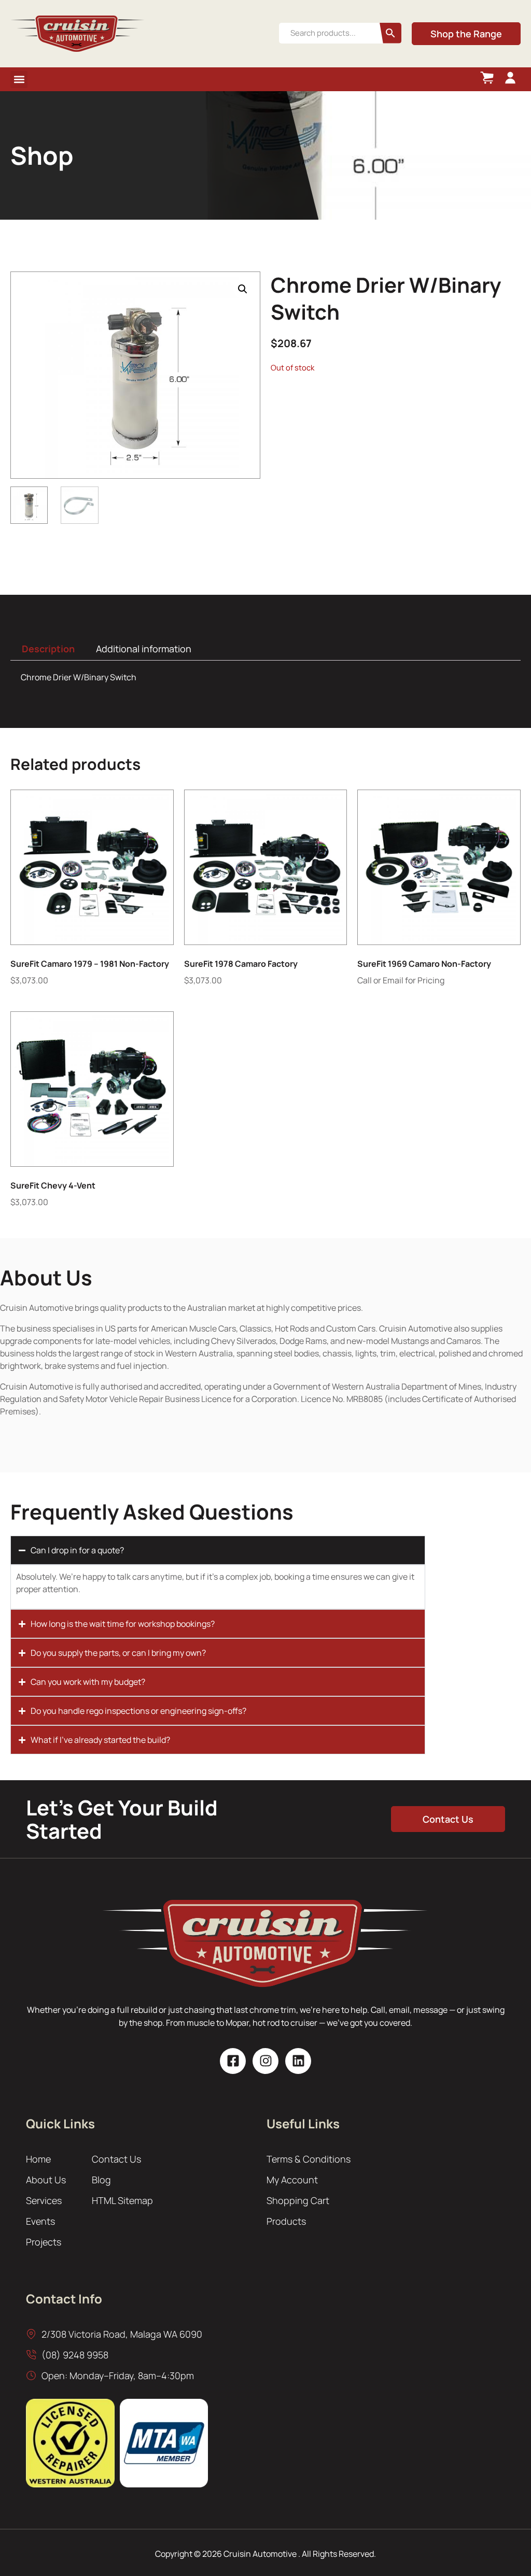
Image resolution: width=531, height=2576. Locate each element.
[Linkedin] (298, 2061)
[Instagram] (265, 2061)
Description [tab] (48, 649)
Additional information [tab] (144, 649)
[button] (19, 80)
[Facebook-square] (233, 2061)
